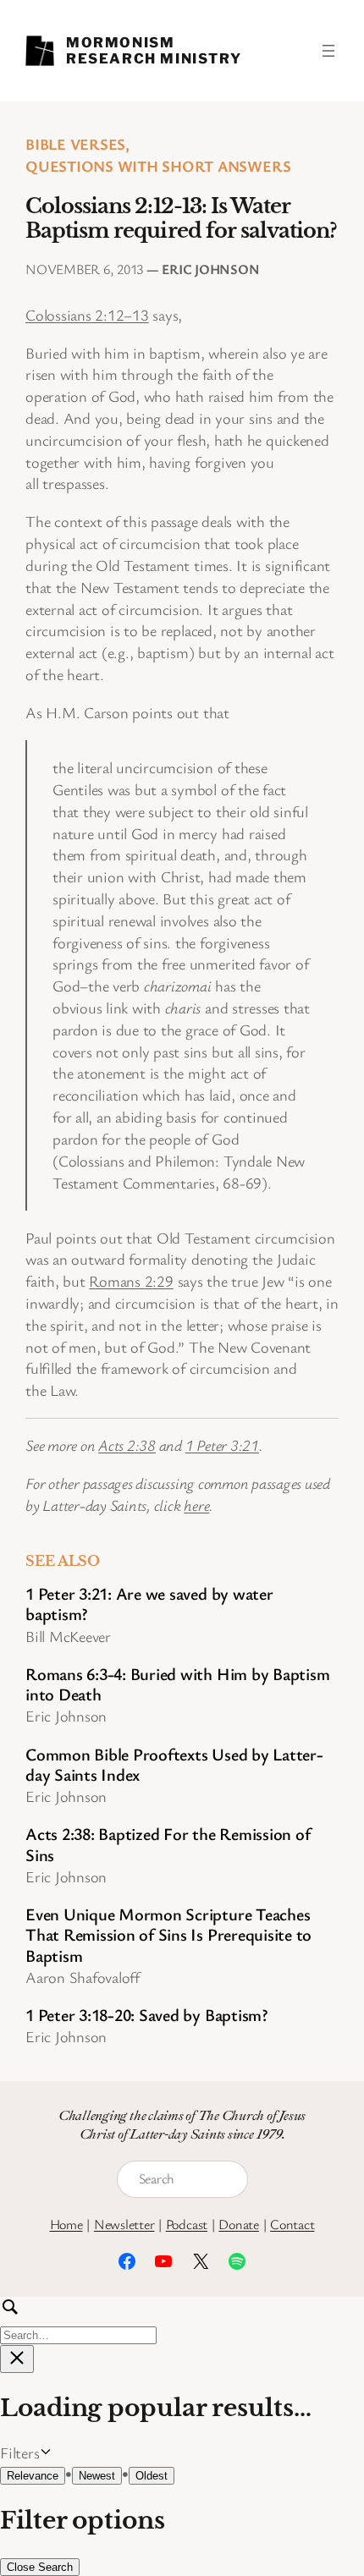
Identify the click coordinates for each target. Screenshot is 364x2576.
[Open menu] (328, 51)
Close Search (40, 2567)
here (196, 1505)
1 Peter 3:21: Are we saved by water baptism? (149, 1604)
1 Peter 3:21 (222, 1445)
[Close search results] (17, 2359)
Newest (97, 2476)
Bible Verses (75, 144)
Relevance (33, 2476)
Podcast (187, 2224)
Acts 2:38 (127, 1445)
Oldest (152, 2476)
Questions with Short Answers (158, 166)
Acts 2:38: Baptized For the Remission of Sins (168, 1845)
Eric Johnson (210, 269)
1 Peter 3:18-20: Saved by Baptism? (146, 2015)
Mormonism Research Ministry (154, 50)
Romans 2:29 (131, 1281)
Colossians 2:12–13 (87, 315)
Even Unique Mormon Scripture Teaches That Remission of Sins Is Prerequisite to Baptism (168, 1935)
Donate (239, 2224)
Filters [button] (44, 2453)
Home (66, 2224)
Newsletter (124, 2224)
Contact (292, 2224)
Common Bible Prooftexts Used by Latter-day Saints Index (174, 1765)
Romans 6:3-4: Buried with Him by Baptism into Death (177, 1685)
